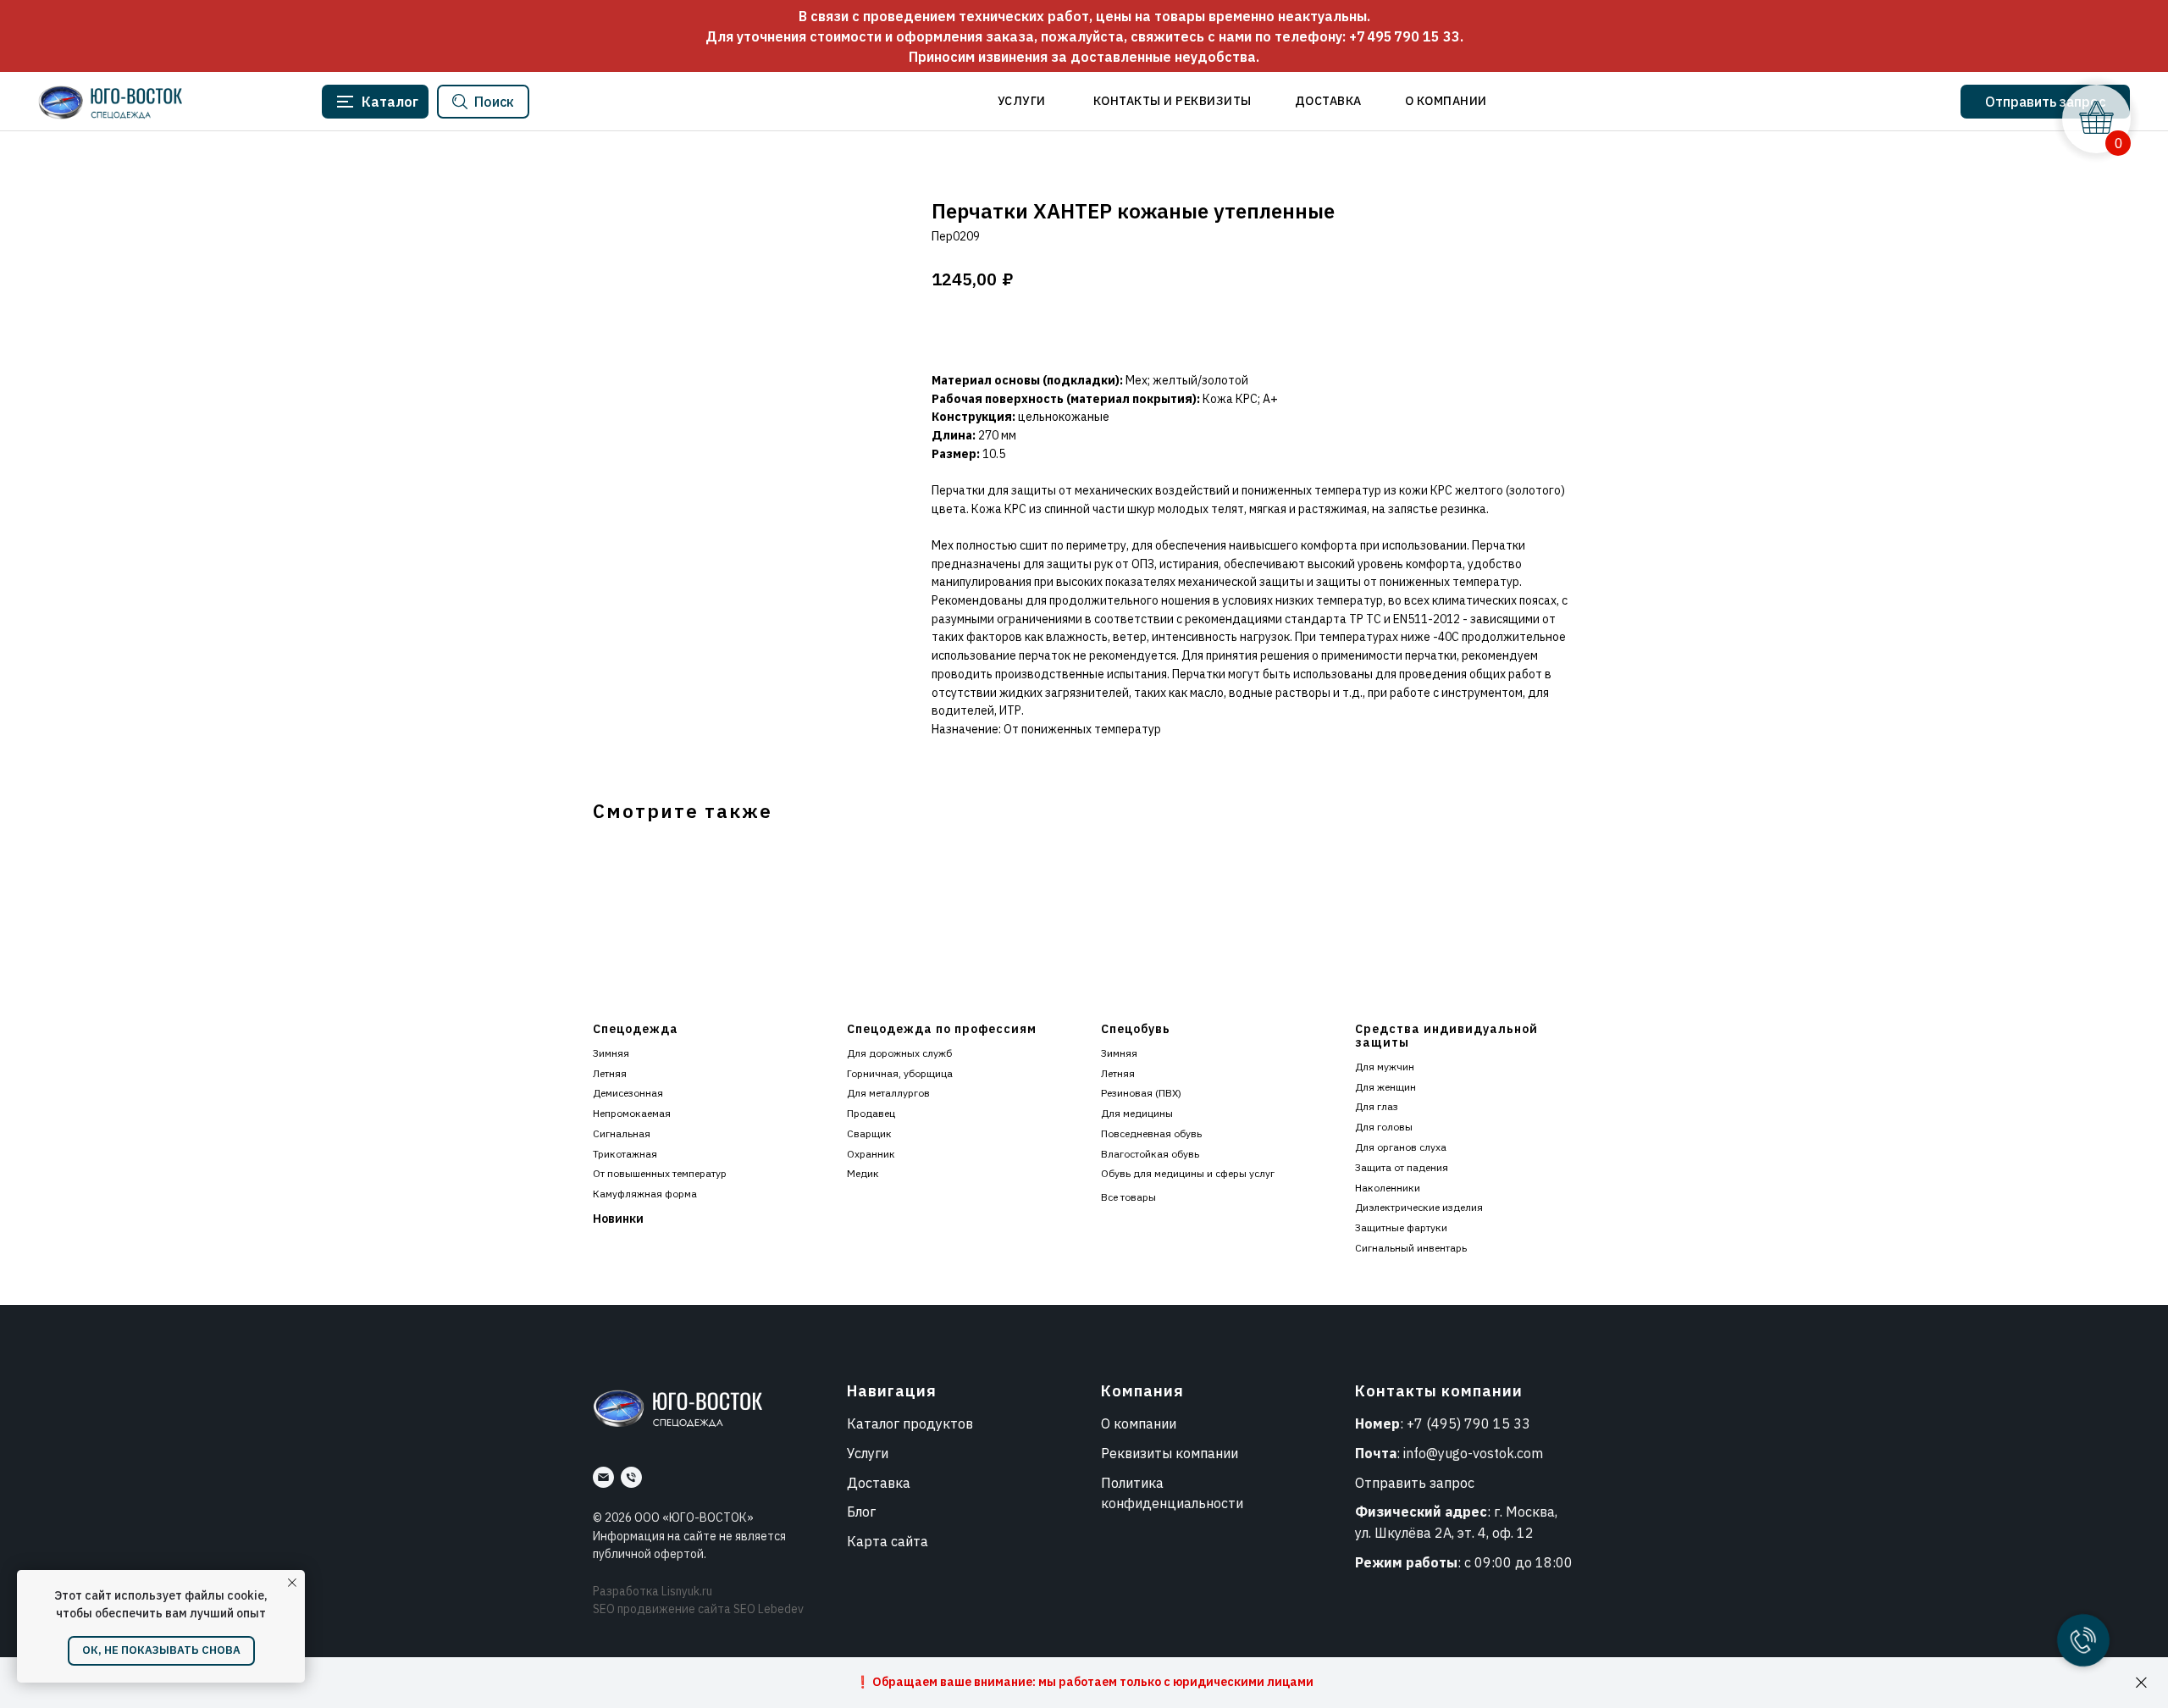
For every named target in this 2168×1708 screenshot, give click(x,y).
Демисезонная (628, 1093)
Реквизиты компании (1170, 1453)
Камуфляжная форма (645, 1194)
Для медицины (1137, 1113)
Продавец (871, 1113)
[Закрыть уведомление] (292, 1583)
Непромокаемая (632, 1113)
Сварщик (869, 1133)
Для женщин (1385, 1087)
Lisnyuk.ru (687, 1591)
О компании (1139, 1423)
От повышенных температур (660, 1173)
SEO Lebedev (769, 1609)
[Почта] (603, 1477)
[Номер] (631, 1477)
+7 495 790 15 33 (1405, 36)
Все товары (1128, 1197)
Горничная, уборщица (900, 1073)
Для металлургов (888, 1093)
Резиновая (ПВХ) (1141, 1093)
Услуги (868, 1453)
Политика (1132, 1483)
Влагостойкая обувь (1150, 1154)
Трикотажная (625, 1154)
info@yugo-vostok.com (1473, 1453)
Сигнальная (622, 1133)
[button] (2045, 102)
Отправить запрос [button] (1415, 1483)
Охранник (871, 1154)
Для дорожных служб (899, 1053)
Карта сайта (888, 1541)
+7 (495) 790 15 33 (1468, 1423)
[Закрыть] (2141, 1683)
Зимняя (611, 1053)
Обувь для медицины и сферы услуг (1188, 1173)
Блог (861, 1512)
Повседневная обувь (1151, 1133)
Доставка (879, 1483)
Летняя (610, 1073)
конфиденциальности (1172, 1503)
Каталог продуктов (910, 1423)
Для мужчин (1385, 1067)
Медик (863, 1173)
